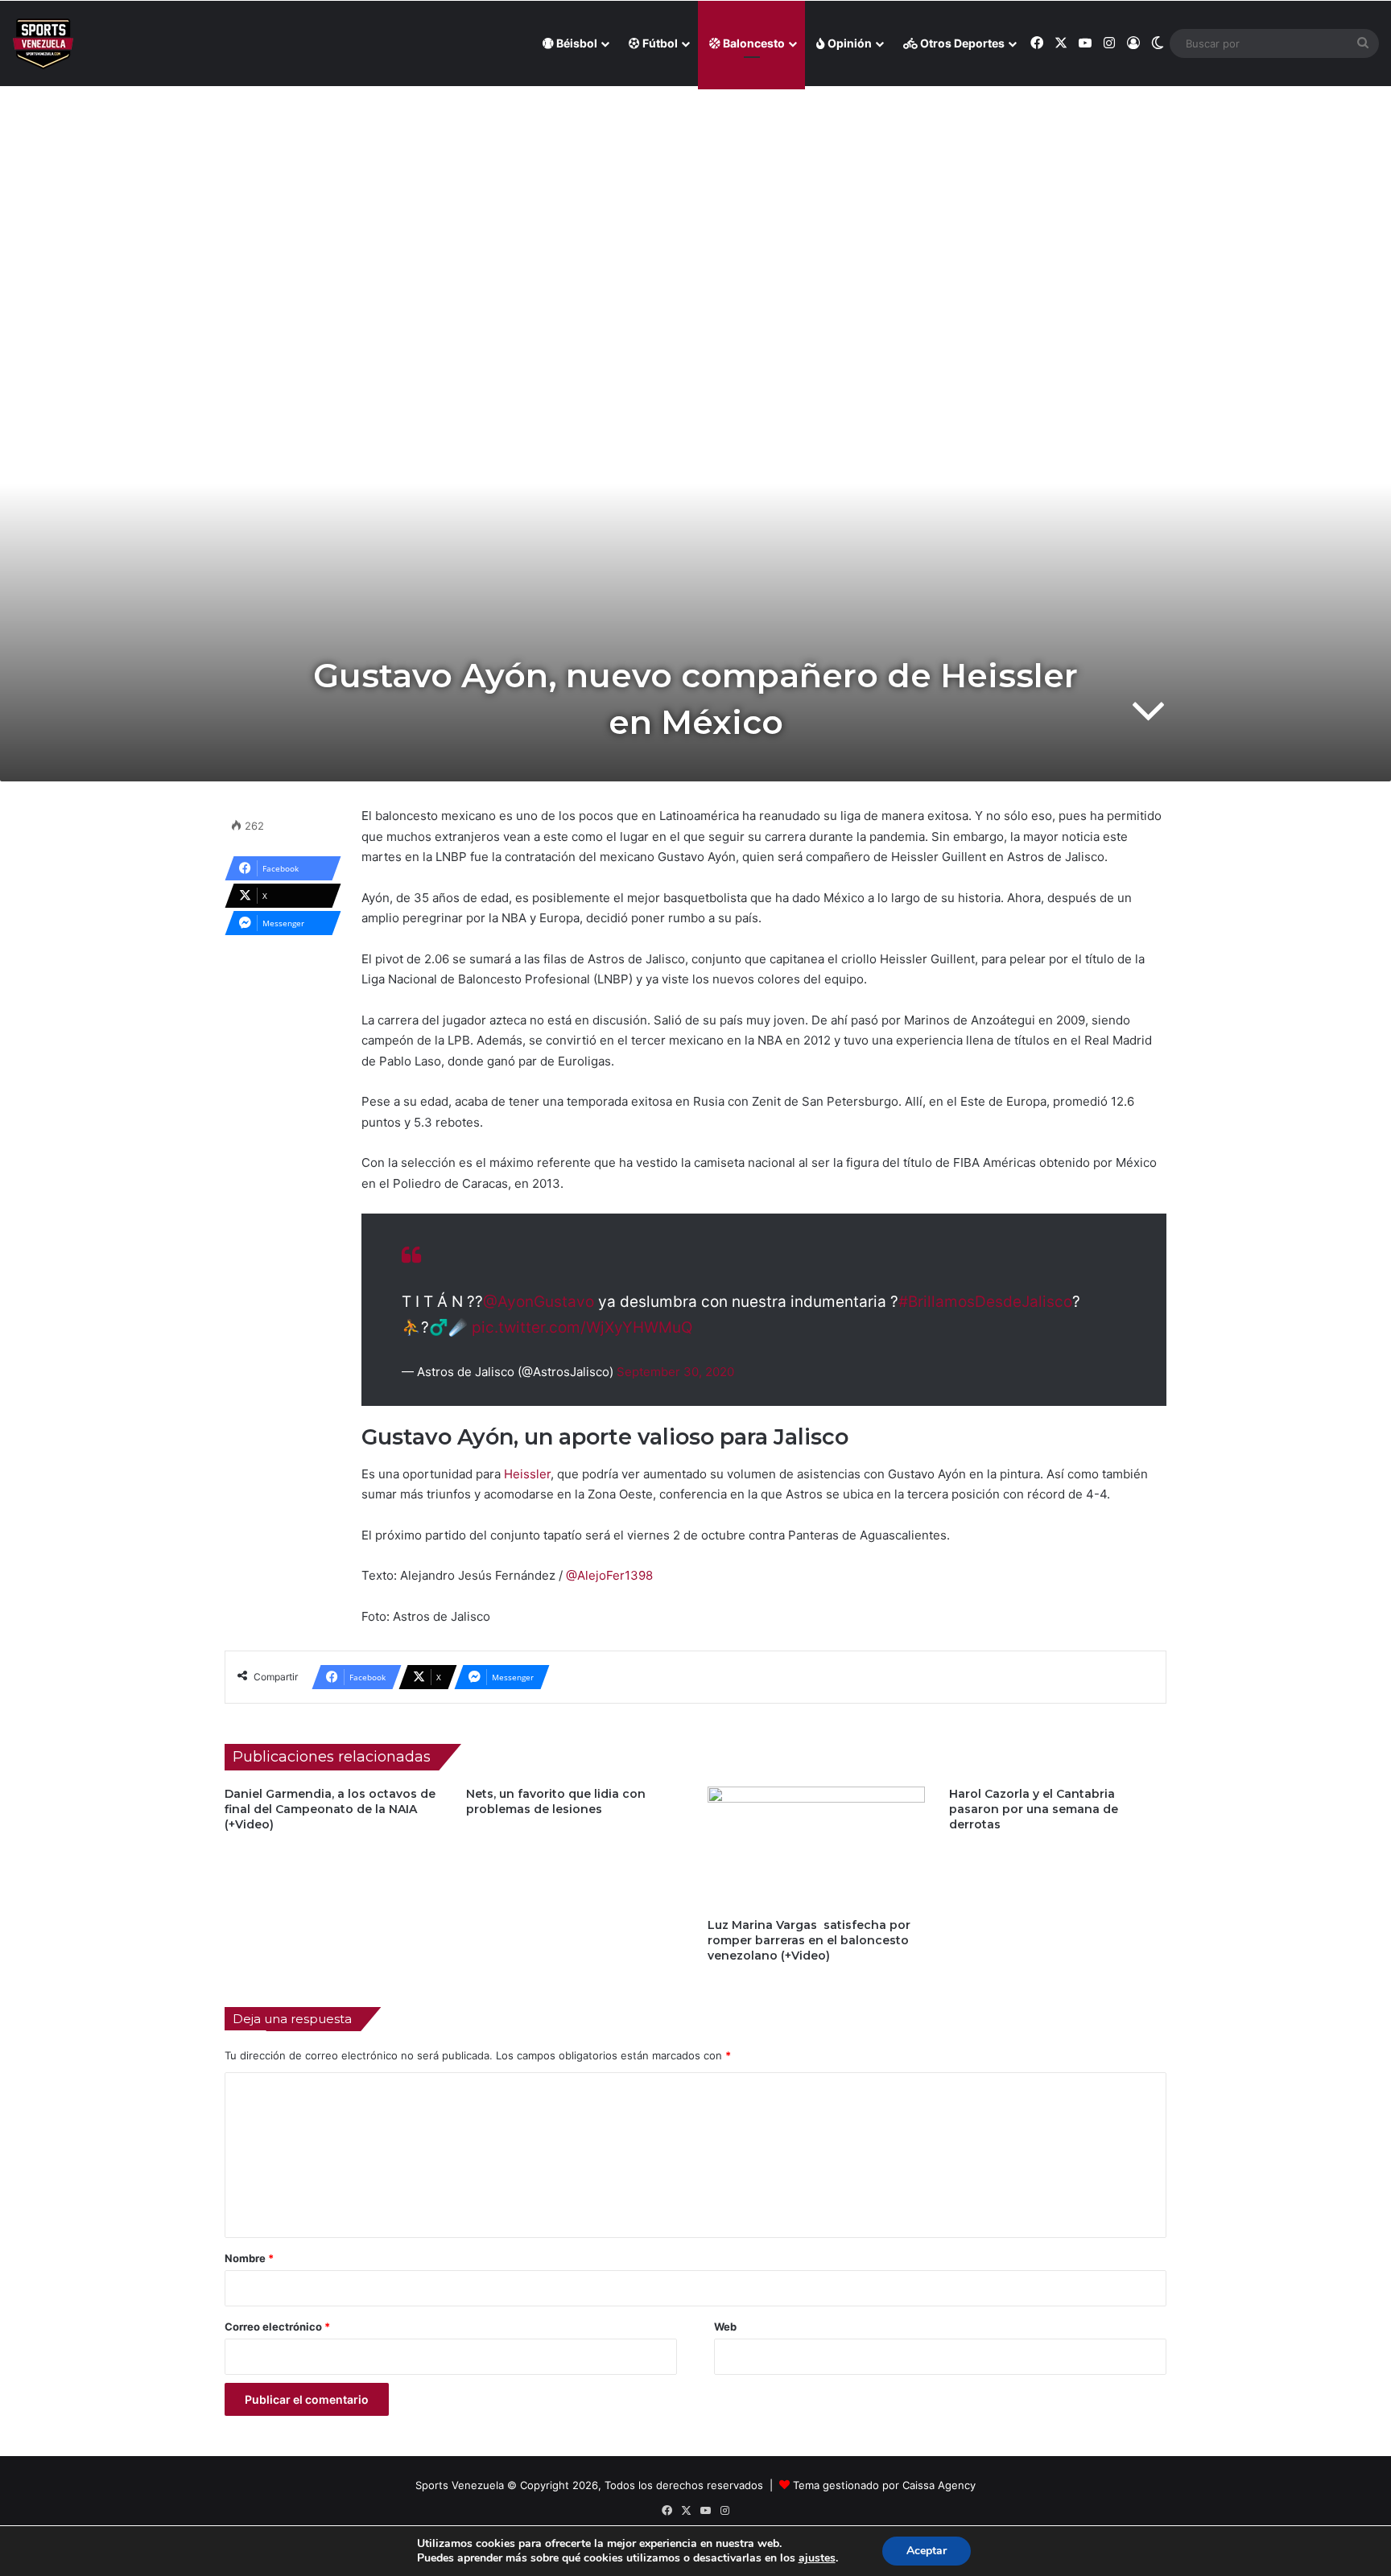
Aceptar (927, 2551)
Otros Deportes (961, 43)
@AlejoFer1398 (608, 1575)
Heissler (527, 1474)
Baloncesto (753, 43)
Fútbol (659, 43)
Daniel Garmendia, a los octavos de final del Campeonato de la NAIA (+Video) (330, 1809)
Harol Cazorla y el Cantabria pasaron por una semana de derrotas (1034, 1809)
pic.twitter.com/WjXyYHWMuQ (582, 1327)
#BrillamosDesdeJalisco (985, 1302)
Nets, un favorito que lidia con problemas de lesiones (556, 1801)
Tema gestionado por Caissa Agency (884, 2485)
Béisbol (576, 43)
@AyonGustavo (539, 1302)
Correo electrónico (277, 2327)
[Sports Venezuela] (43, 44)
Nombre (249, 2258)
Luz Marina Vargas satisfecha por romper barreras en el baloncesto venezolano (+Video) (809, 1940)
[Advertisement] (695, 202)
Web (725, 2327)
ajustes (817, 2558)
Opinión (848, 43)
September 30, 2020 (675, 1372)
